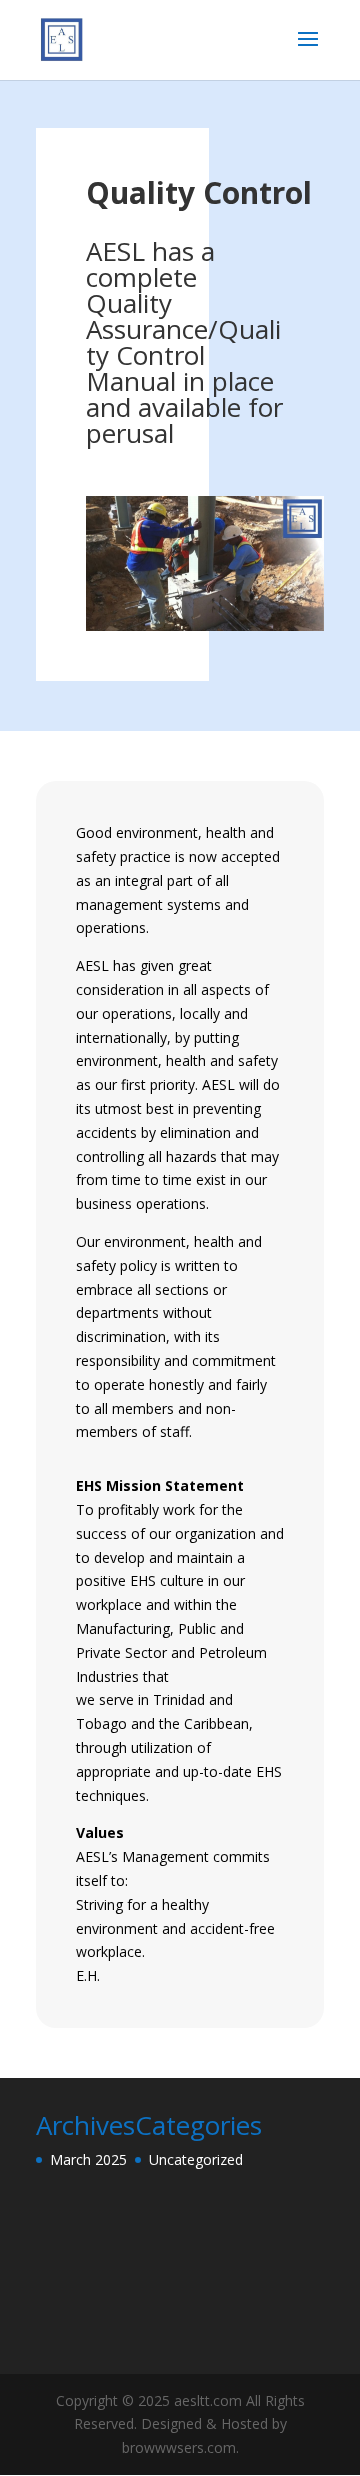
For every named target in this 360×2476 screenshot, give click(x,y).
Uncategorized (196, 2159)
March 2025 (88, 2159)
